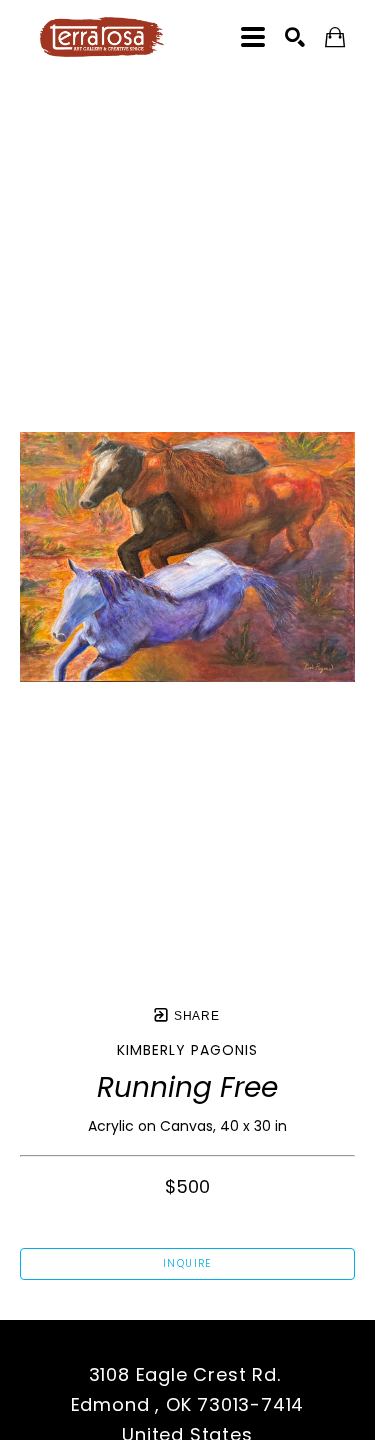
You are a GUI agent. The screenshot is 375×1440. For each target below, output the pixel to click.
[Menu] (253, 37)
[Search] (295, 37)
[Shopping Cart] (335, 37)
